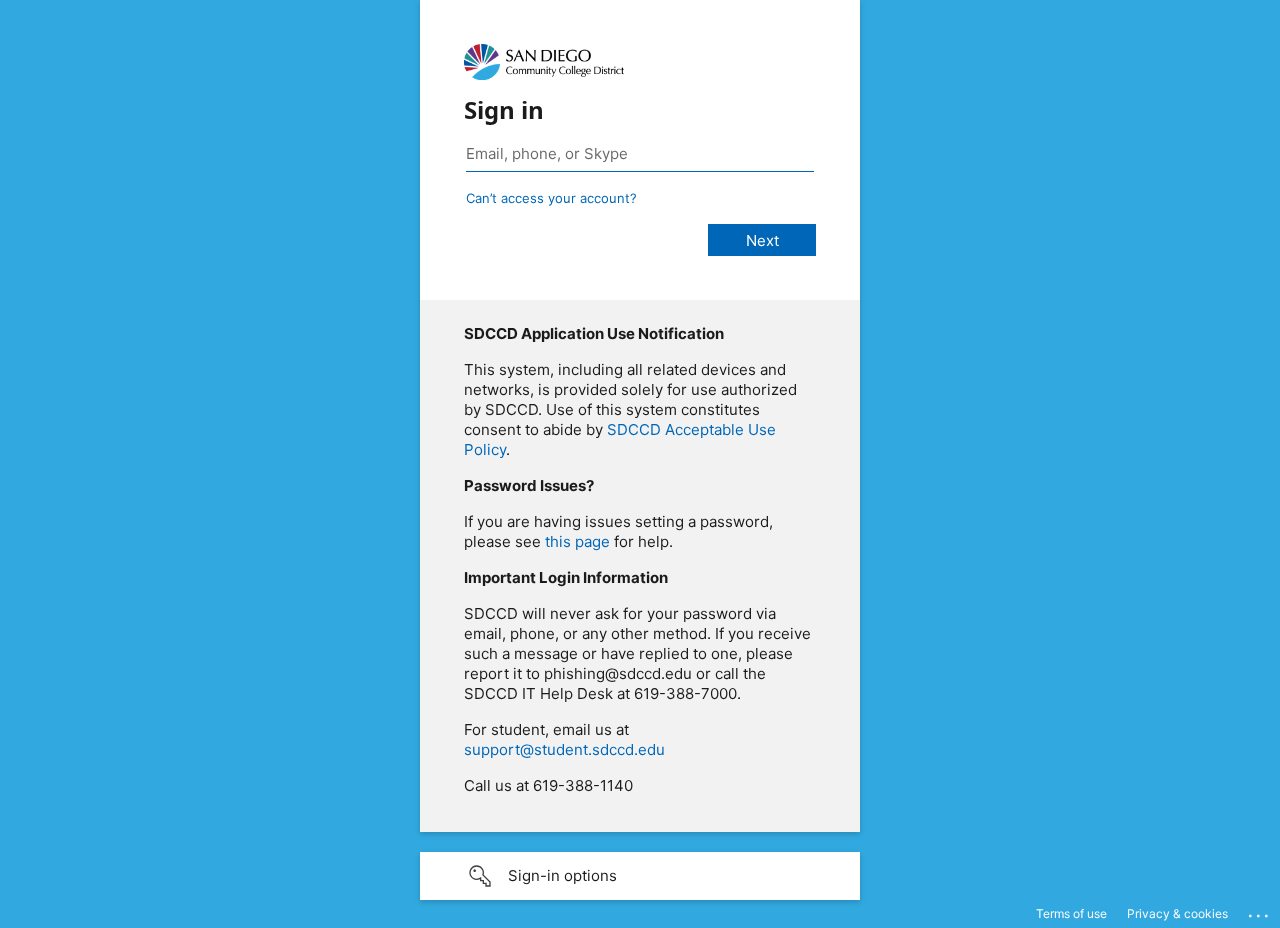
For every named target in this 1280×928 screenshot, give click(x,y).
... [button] (1260, 911)
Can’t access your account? (551, 198)
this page (577, 541)
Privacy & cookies (1177, 913)
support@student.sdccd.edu (564, 749)
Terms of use (1071, 913)
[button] (640, 876)
